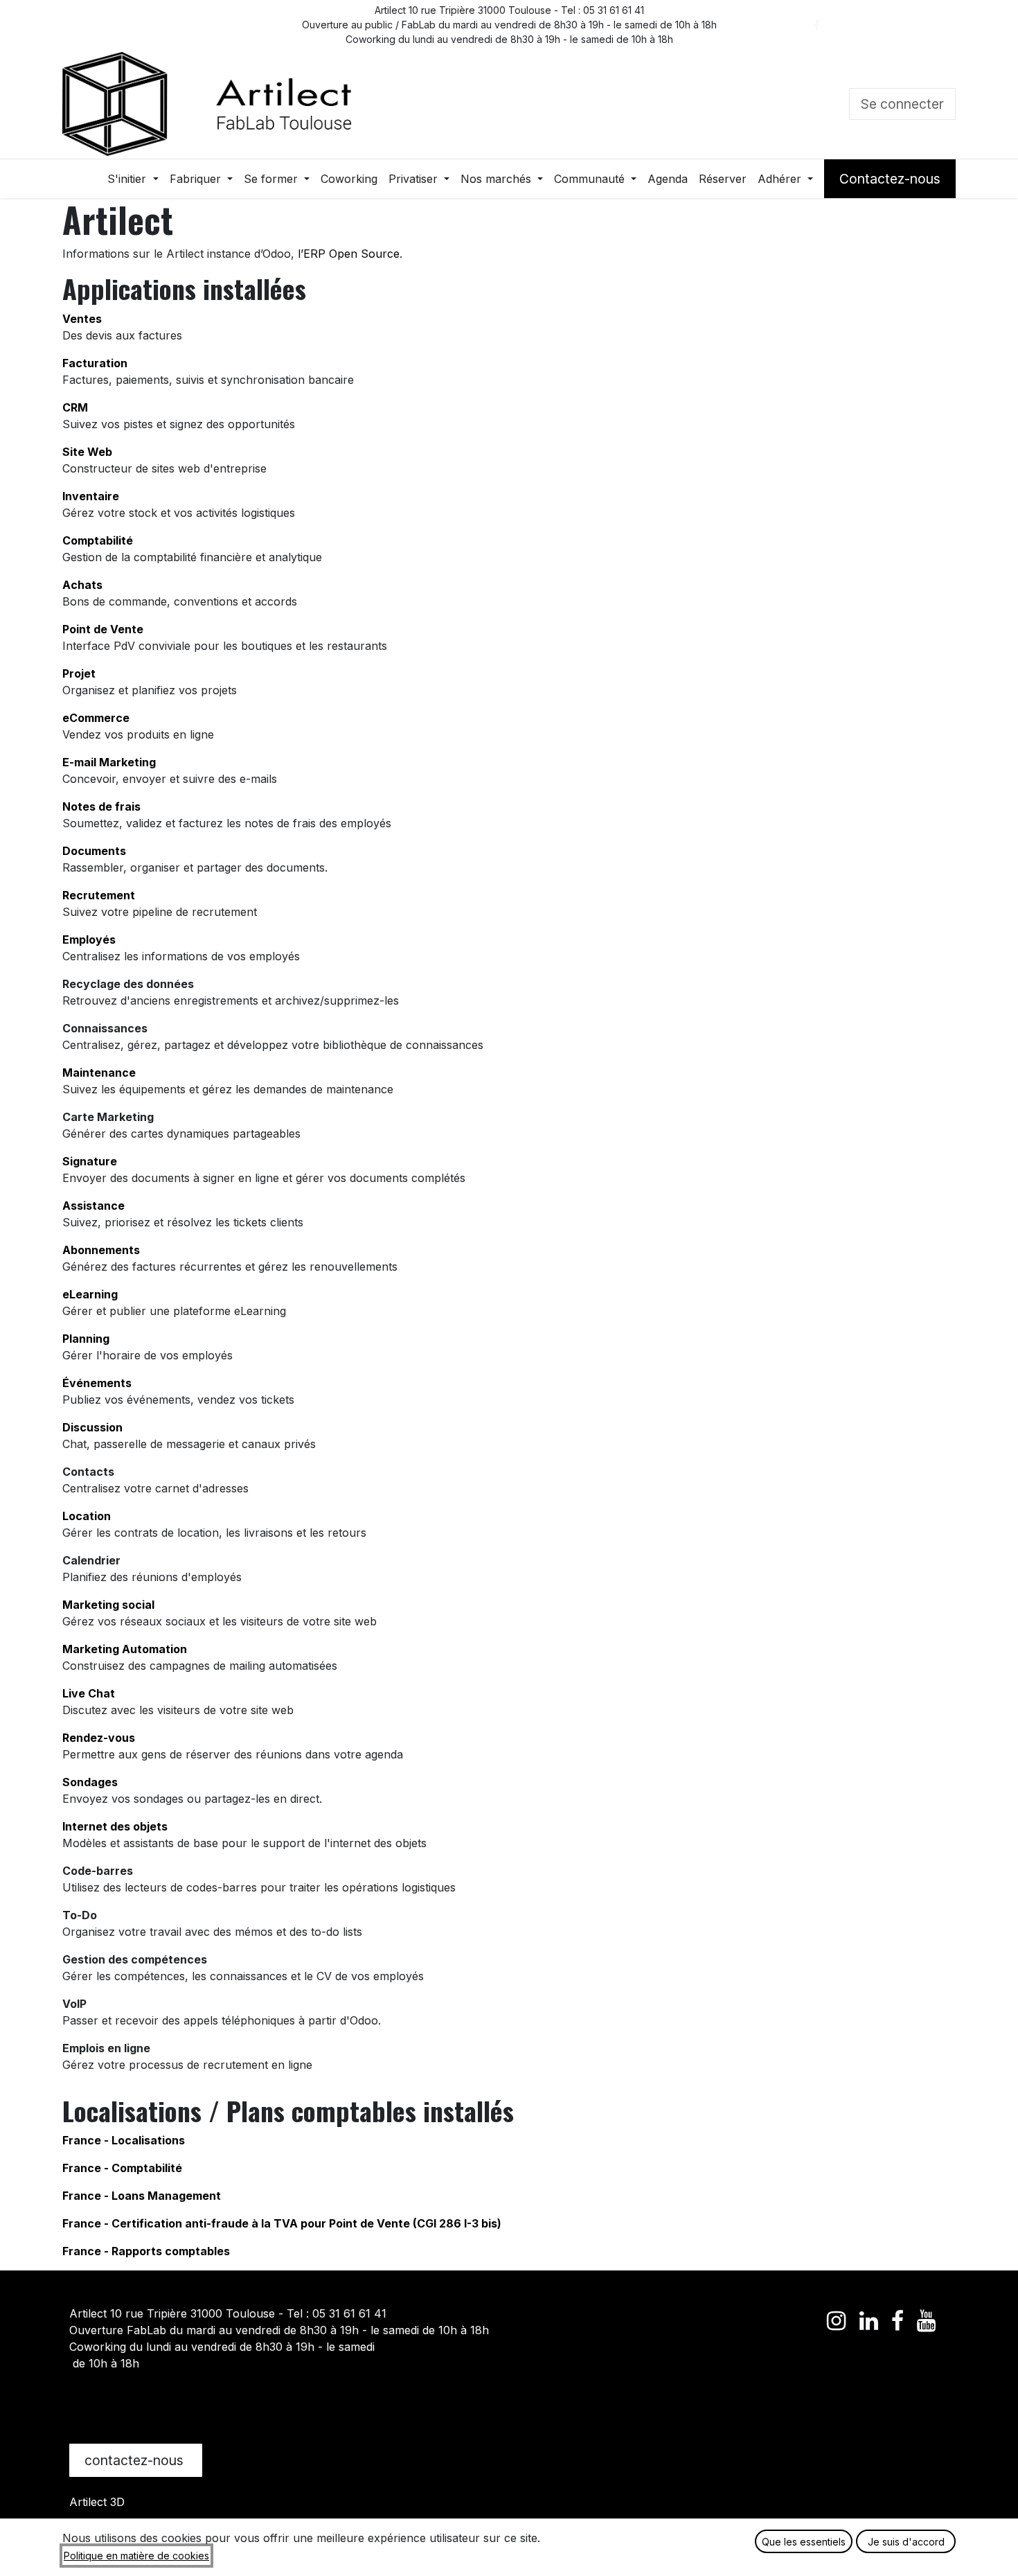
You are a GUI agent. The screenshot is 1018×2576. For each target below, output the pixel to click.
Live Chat (89, 1693)
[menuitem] (133, 179)
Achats (82, 585)
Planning (86, 1339)
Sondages (90, 1782)
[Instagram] (910, 25)
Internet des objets (115, 1826)
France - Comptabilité (122, 2168)
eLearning (90, 1294)
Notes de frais (101, 806)
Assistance (93, 1206)
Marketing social (108, 1605)
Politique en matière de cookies (136, 2556)
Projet (79, 673)
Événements (97, 1383)
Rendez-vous (99, 1738)
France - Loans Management (142, 2196)
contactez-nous (136, 2460)
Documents (94, 851)
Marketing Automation (125, 1649)
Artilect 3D (97, 2502)
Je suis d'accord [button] (906, 2542)
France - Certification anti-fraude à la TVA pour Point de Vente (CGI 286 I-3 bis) (282, 2223)
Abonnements (101, 1250)
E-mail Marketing (109, 762)
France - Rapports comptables (146, 2251)
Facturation (95, 363)
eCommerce (96, 718)
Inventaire (91, 496)
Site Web (87, 452)
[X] (848, 25)
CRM (75, 407)
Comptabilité (98, 540)
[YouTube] (941, 25)
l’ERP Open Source (349, 254)
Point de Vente (103, 629)
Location (87, 1516)
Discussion (92, 1427)
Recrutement (99, 895)
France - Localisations (124, 2140)
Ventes (82, 319)
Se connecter (902, 104)
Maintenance (99, 1073)
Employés (89, 939)
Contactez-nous (890, 179)
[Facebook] (816, 25)
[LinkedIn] (879, 25)
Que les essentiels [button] (804, 2542)
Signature (90, 1161)
